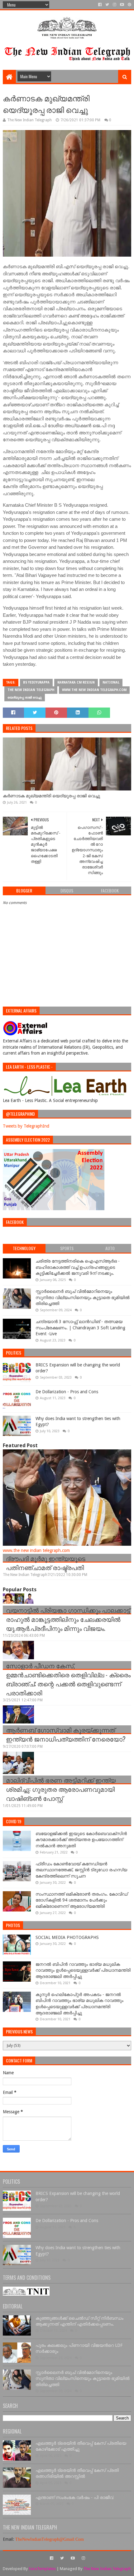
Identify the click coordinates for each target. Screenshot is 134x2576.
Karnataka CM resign (76, 682)
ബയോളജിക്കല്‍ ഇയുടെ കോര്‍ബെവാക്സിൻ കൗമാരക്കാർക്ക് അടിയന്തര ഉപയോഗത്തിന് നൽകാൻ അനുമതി (81, 1840)
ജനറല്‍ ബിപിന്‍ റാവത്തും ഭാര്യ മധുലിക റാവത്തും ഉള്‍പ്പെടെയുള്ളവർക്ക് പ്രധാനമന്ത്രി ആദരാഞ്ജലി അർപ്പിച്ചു (83, 1970)
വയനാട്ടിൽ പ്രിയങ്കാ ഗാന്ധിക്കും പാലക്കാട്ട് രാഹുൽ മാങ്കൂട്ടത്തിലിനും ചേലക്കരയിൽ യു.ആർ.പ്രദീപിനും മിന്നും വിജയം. (68, 1619)
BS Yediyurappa (36, 682)
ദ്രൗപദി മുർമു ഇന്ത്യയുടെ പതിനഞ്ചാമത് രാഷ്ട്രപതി (46, 1563)
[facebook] (100, 5)
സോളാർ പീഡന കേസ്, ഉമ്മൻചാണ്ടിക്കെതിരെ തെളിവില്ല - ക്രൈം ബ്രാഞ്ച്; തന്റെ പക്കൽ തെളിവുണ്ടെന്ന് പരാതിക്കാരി (68, 1679)
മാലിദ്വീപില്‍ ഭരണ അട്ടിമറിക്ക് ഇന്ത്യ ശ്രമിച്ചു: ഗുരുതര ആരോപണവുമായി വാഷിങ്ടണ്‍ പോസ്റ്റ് (61, 1789)
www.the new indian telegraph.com (94, 690)
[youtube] (122, 5)
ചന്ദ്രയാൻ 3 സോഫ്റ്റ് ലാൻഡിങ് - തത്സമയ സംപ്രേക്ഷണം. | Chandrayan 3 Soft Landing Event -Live (80, 1328)
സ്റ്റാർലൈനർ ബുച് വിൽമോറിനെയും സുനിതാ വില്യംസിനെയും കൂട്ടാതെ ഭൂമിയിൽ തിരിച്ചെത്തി (83, 1297)
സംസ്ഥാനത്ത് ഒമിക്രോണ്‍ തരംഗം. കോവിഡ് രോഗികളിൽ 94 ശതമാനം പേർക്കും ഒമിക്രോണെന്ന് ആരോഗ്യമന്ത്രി (82, 1900)
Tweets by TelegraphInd (26, 1126)
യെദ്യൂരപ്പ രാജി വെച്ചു (25, 697)
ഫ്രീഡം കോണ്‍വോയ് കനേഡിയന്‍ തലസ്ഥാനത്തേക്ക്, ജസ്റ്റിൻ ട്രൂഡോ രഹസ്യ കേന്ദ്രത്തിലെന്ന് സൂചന (81, 1870)
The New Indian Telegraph (31, 690)
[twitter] (107, 5)
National (111, 682)
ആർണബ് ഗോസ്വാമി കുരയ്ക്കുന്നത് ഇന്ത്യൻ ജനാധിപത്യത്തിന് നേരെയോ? (66, 1734)
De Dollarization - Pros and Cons (67, 1392)
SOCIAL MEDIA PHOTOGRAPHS (67, 1937)
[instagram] (115, 5)
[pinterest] (129, 5)
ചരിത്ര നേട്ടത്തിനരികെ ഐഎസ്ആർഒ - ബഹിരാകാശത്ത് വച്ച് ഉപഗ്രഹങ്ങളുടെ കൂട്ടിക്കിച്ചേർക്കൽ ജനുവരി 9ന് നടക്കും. (78, 1267)
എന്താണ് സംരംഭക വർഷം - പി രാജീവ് (74, 2497)
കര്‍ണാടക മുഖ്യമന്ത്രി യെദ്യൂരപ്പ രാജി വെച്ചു (51, 796)
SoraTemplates (42, 2569)
